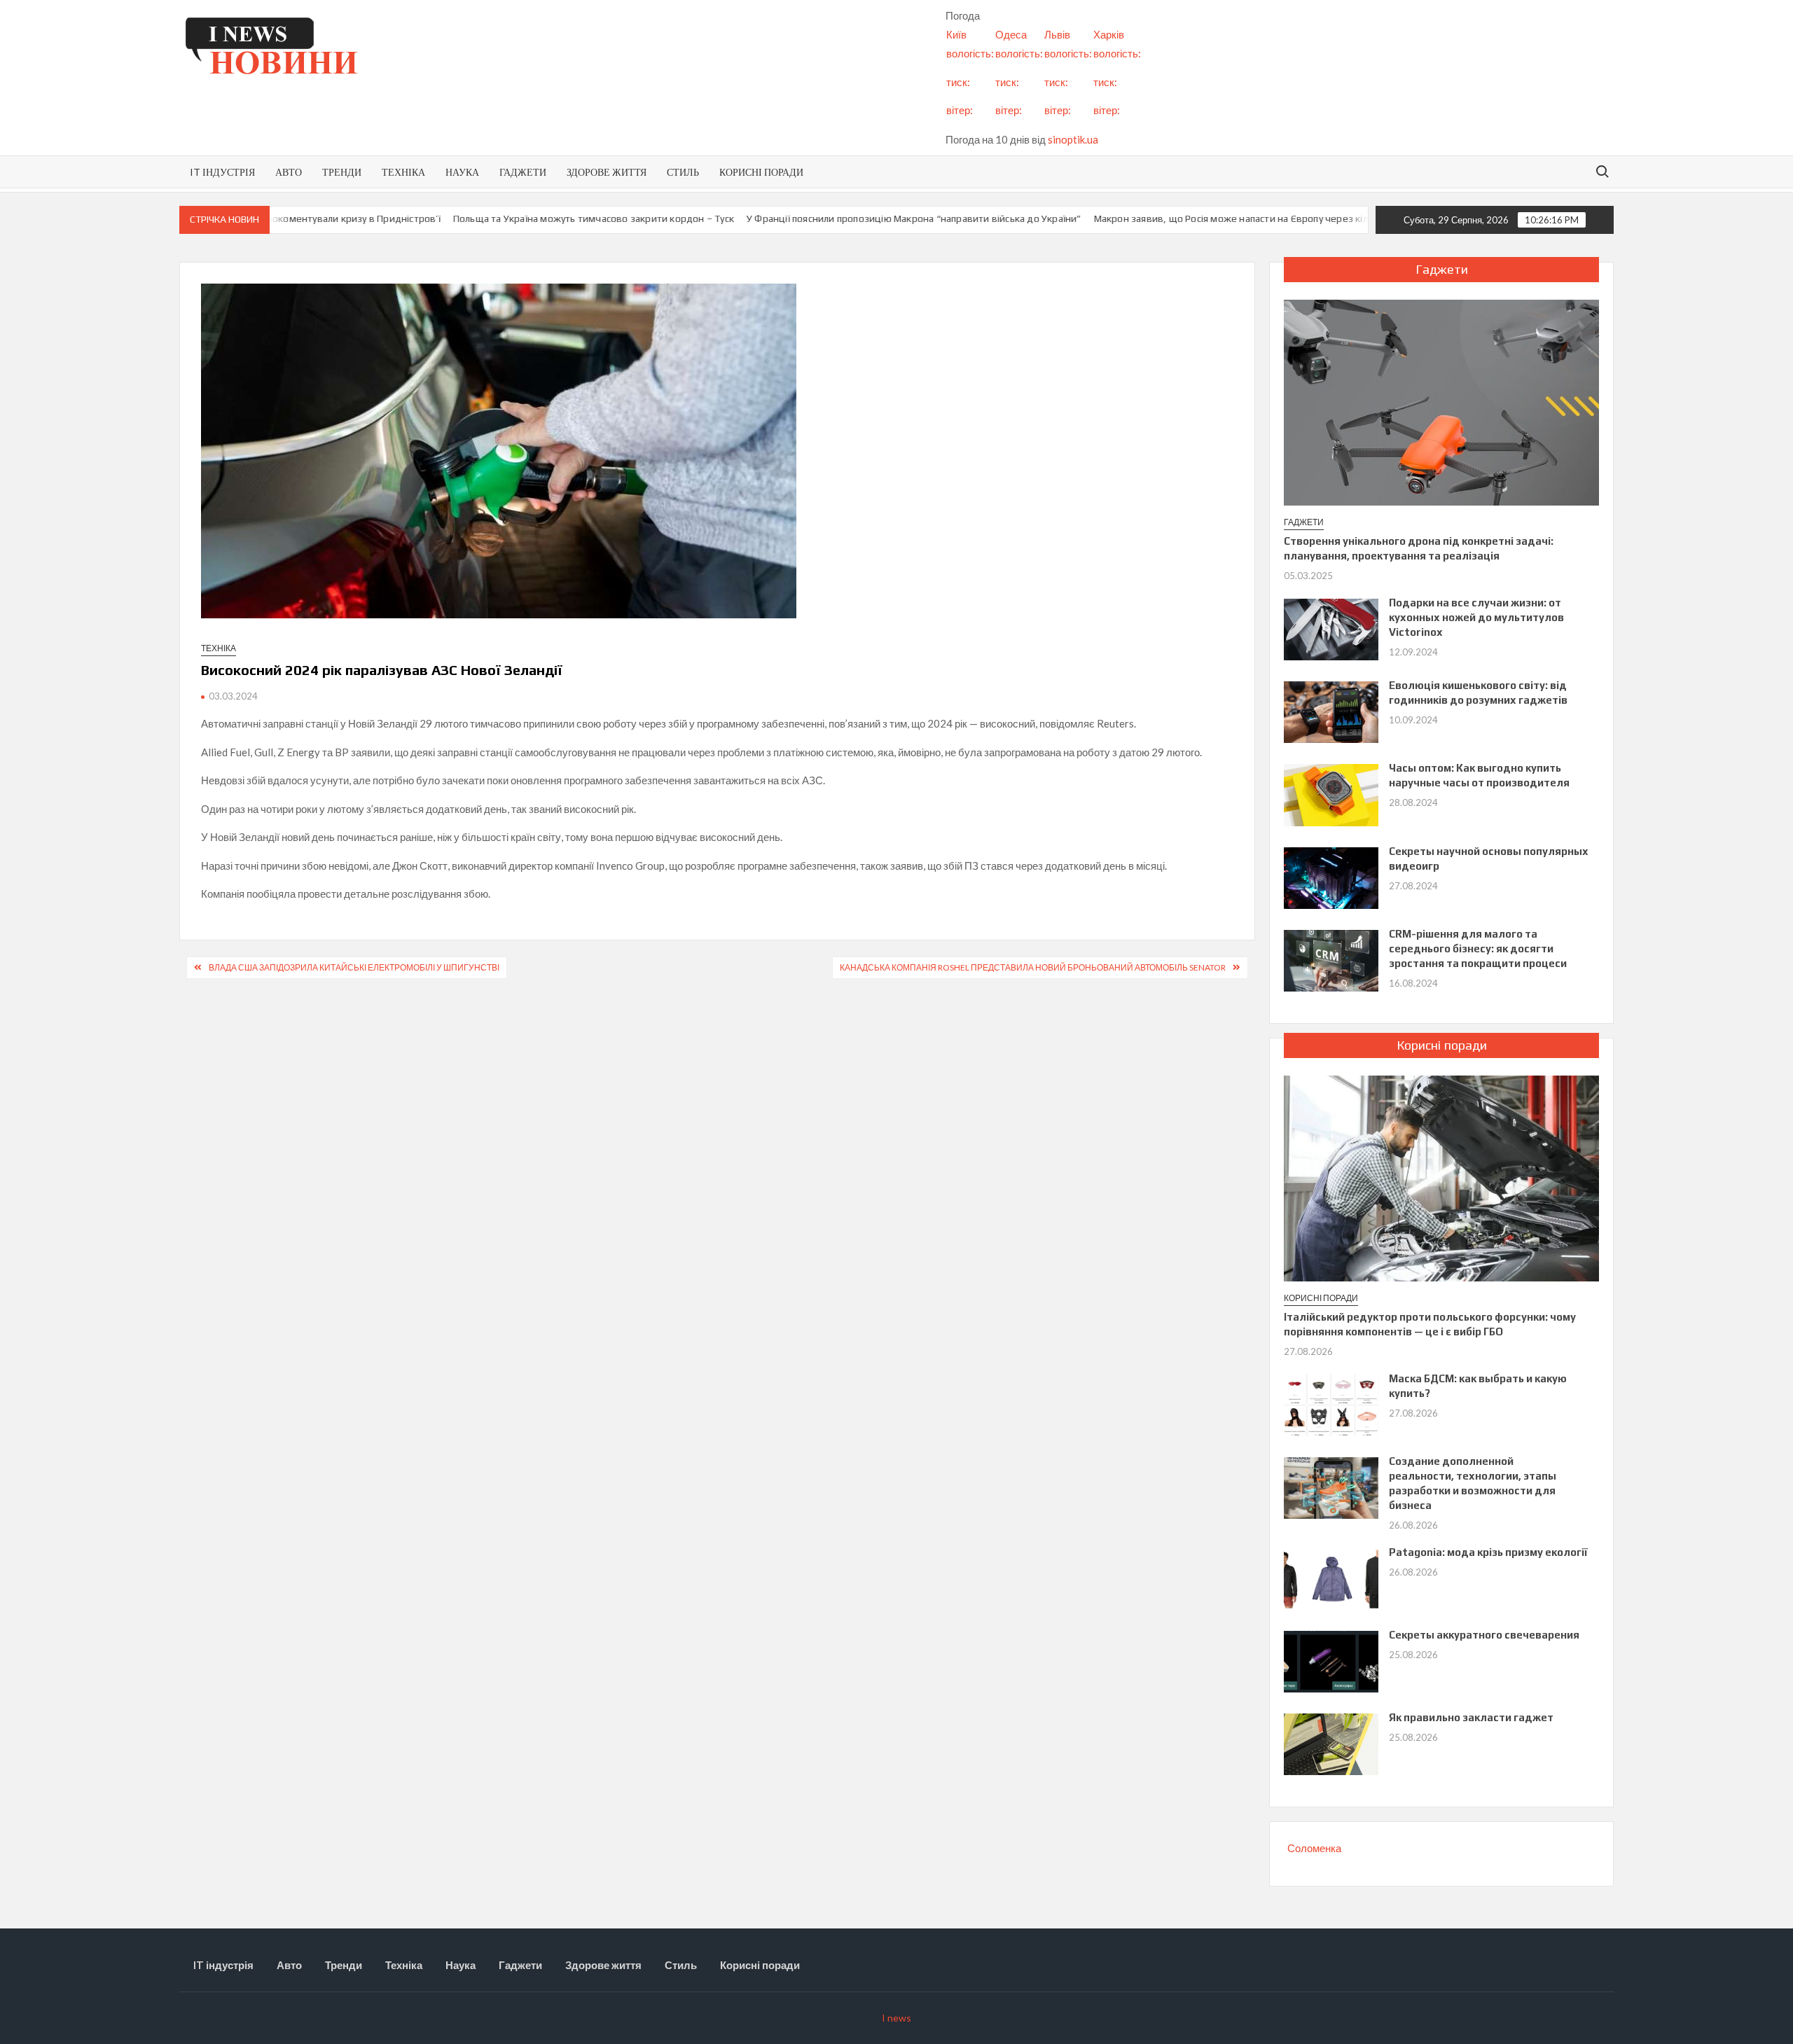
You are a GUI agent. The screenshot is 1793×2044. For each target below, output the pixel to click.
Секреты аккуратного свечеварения (1484, 1635)
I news (896, 2018)
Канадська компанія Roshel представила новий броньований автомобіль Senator (1033, 967)
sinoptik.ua (1073, 139)
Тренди (342, 172)
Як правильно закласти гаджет (1471, 1717)
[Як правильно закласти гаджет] (1331, 1743)
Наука (462, 172)
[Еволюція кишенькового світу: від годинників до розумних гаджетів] (1331, 711)
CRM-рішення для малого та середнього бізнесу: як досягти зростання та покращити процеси (1478, 948)
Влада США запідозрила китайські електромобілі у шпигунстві (354, 967)
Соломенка (1314, 1848)
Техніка (403, 172)
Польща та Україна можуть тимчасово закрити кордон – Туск (498, 218)
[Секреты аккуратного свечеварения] (1331, 1660)
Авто (289, 172)
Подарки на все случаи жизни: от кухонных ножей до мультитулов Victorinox (1476, 617)
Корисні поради (761, 172)
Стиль (683, 172)
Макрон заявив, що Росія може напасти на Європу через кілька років (1156, 218)
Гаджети (523, 172)
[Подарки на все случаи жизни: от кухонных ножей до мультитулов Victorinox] (1331, 628)
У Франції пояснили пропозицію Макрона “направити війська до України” (819, 218)
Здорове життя (607, 172)
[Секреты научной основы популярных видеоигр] (1331, 877)
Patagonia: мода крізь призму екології (1488, 1552)
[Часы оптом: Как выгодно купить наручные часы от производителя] (1331, 793)
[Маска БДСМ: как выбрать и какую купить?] (1331, 1404)
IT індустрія (222, 172)
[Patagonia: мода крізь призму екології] (1331, 1578)
